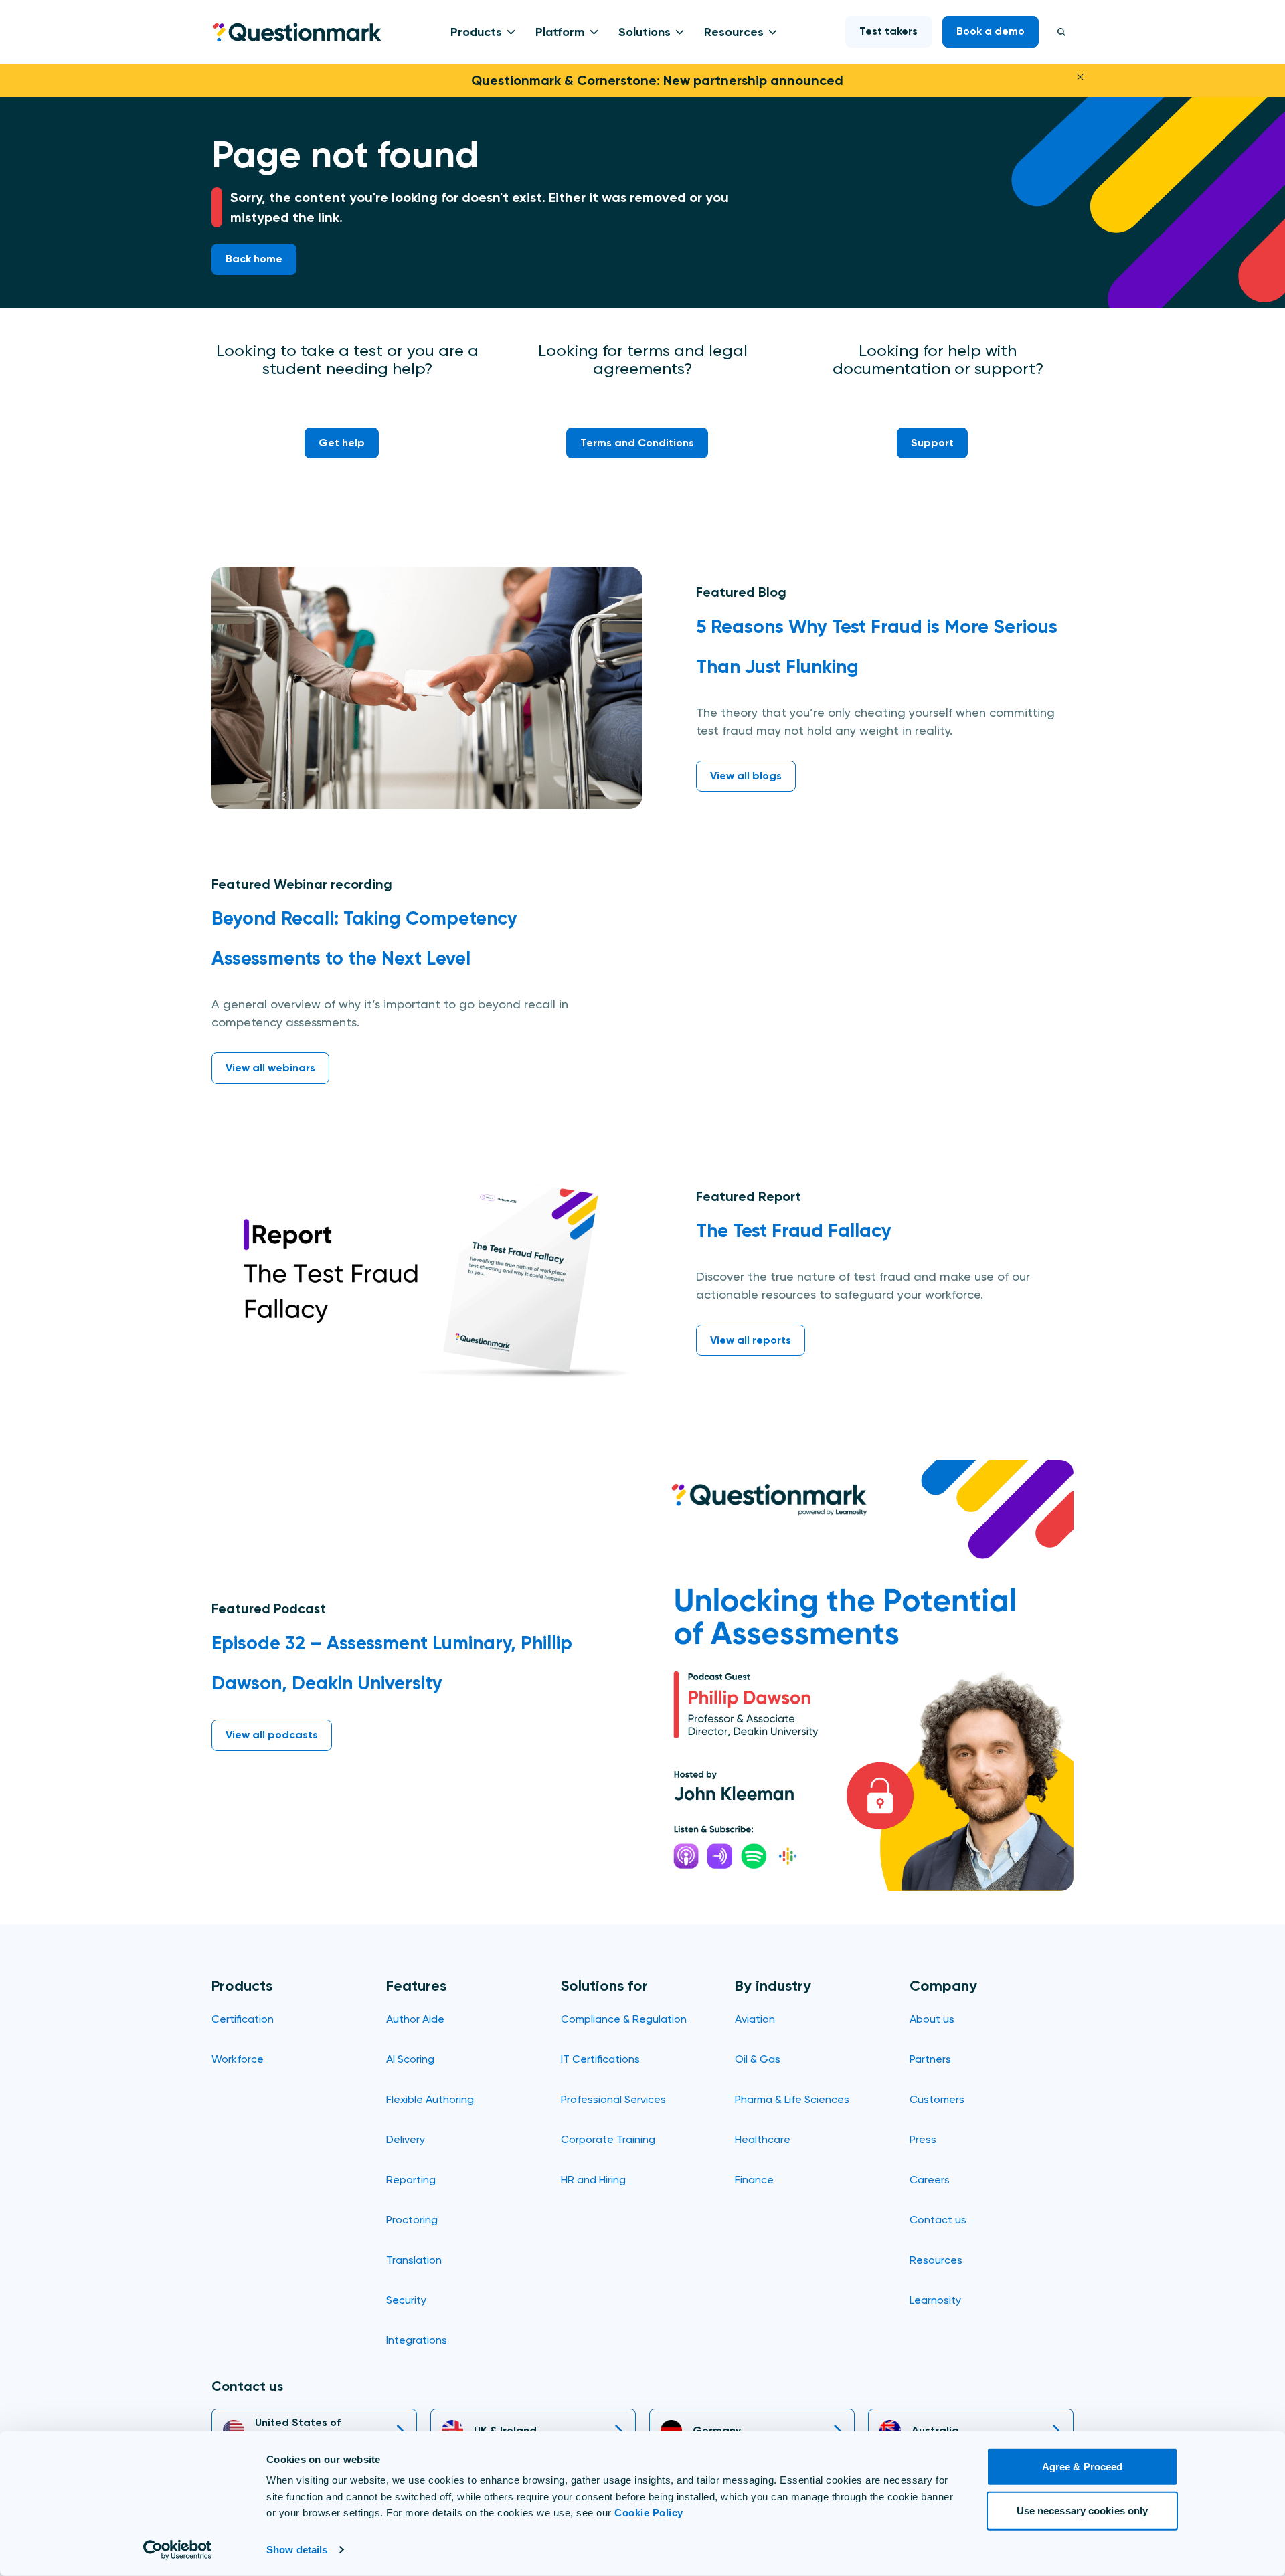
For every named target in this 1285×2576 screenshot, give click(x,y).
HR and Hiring (593, 2180)
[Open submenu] (509, 32)
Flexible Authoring (430, 2099)
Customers (937, 2099)
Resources (734, 32)
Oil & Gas (758, 2059)
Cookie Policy (649, 2513)
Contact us (938, 2220)
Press (923, 2139)
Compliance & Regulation (624, 2019)
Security (406, 2300)
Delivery (406, 2139)
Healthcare (763, 2139)
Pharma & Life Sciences (792, 2099)
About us (932, 2019)
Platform (560, 32)
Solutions (645, 32)
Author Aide (415, 2019)
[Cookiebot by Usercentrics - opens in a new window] (178, 2550)
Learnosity (935, 2300)
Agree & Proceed (1083, 2467)
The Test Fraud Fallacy (794, 1231)
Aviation (755, 2019)
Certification (243, 2019)
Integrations (417, 2340)
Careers (930, 2180)
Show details (297, 2550)
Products (476, 32)
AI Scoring (410, 2059)
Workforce (238, 2059)
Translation (414, 2260)
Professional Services (613, 2099)
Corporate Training (608, 2139)
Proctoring (412, 2220)
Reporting (411, 2180)
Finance (754, 2180)
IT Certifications (600, 2059)
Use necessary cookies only (1083, 2510)
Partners (930, 2059)
